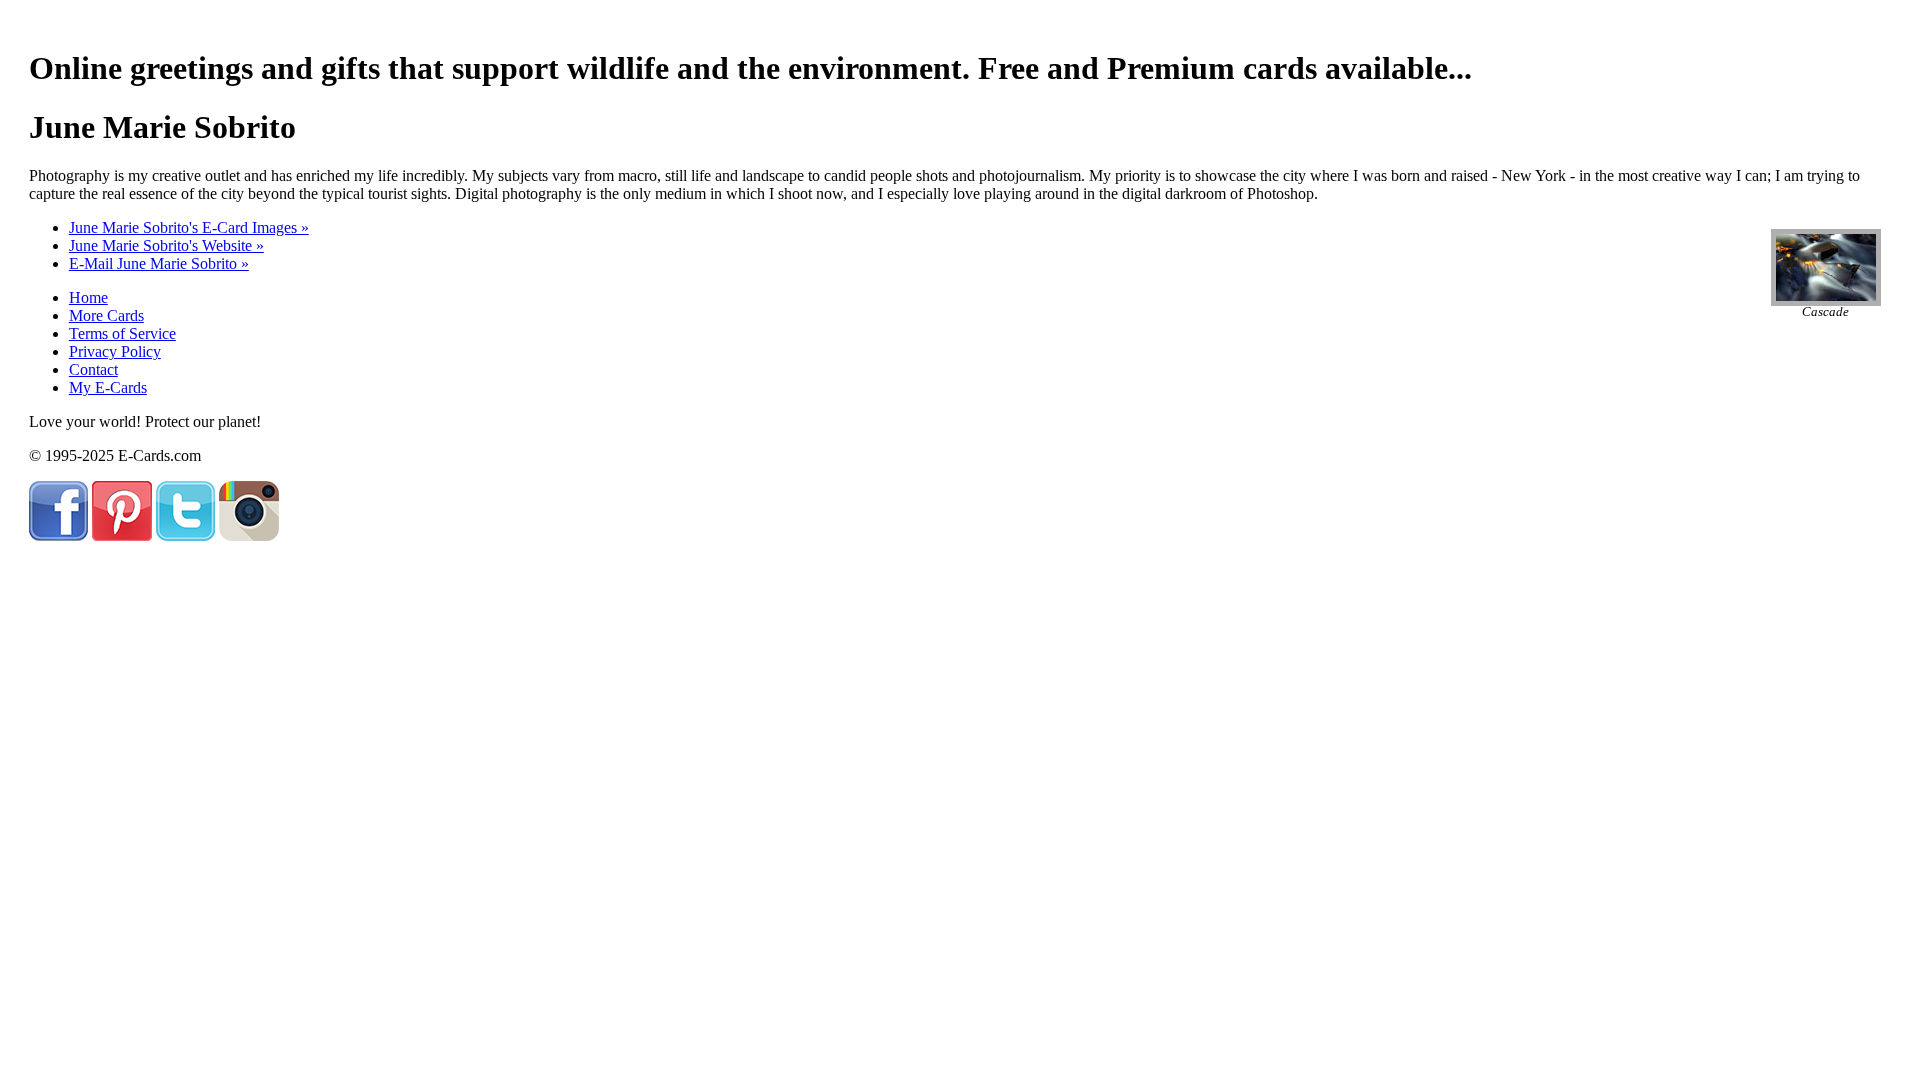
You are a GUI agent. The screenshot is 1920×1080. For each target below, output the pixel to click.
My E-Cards (108, 387)
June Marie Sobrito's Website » (166, 245)
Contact (93, 369)
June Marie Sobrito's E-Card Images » (189, 227)
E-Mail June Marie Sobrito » (159, 263)
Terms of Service (122, 333)
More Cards (106, 315)
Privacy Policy (115, 351)
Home (88, 297)
